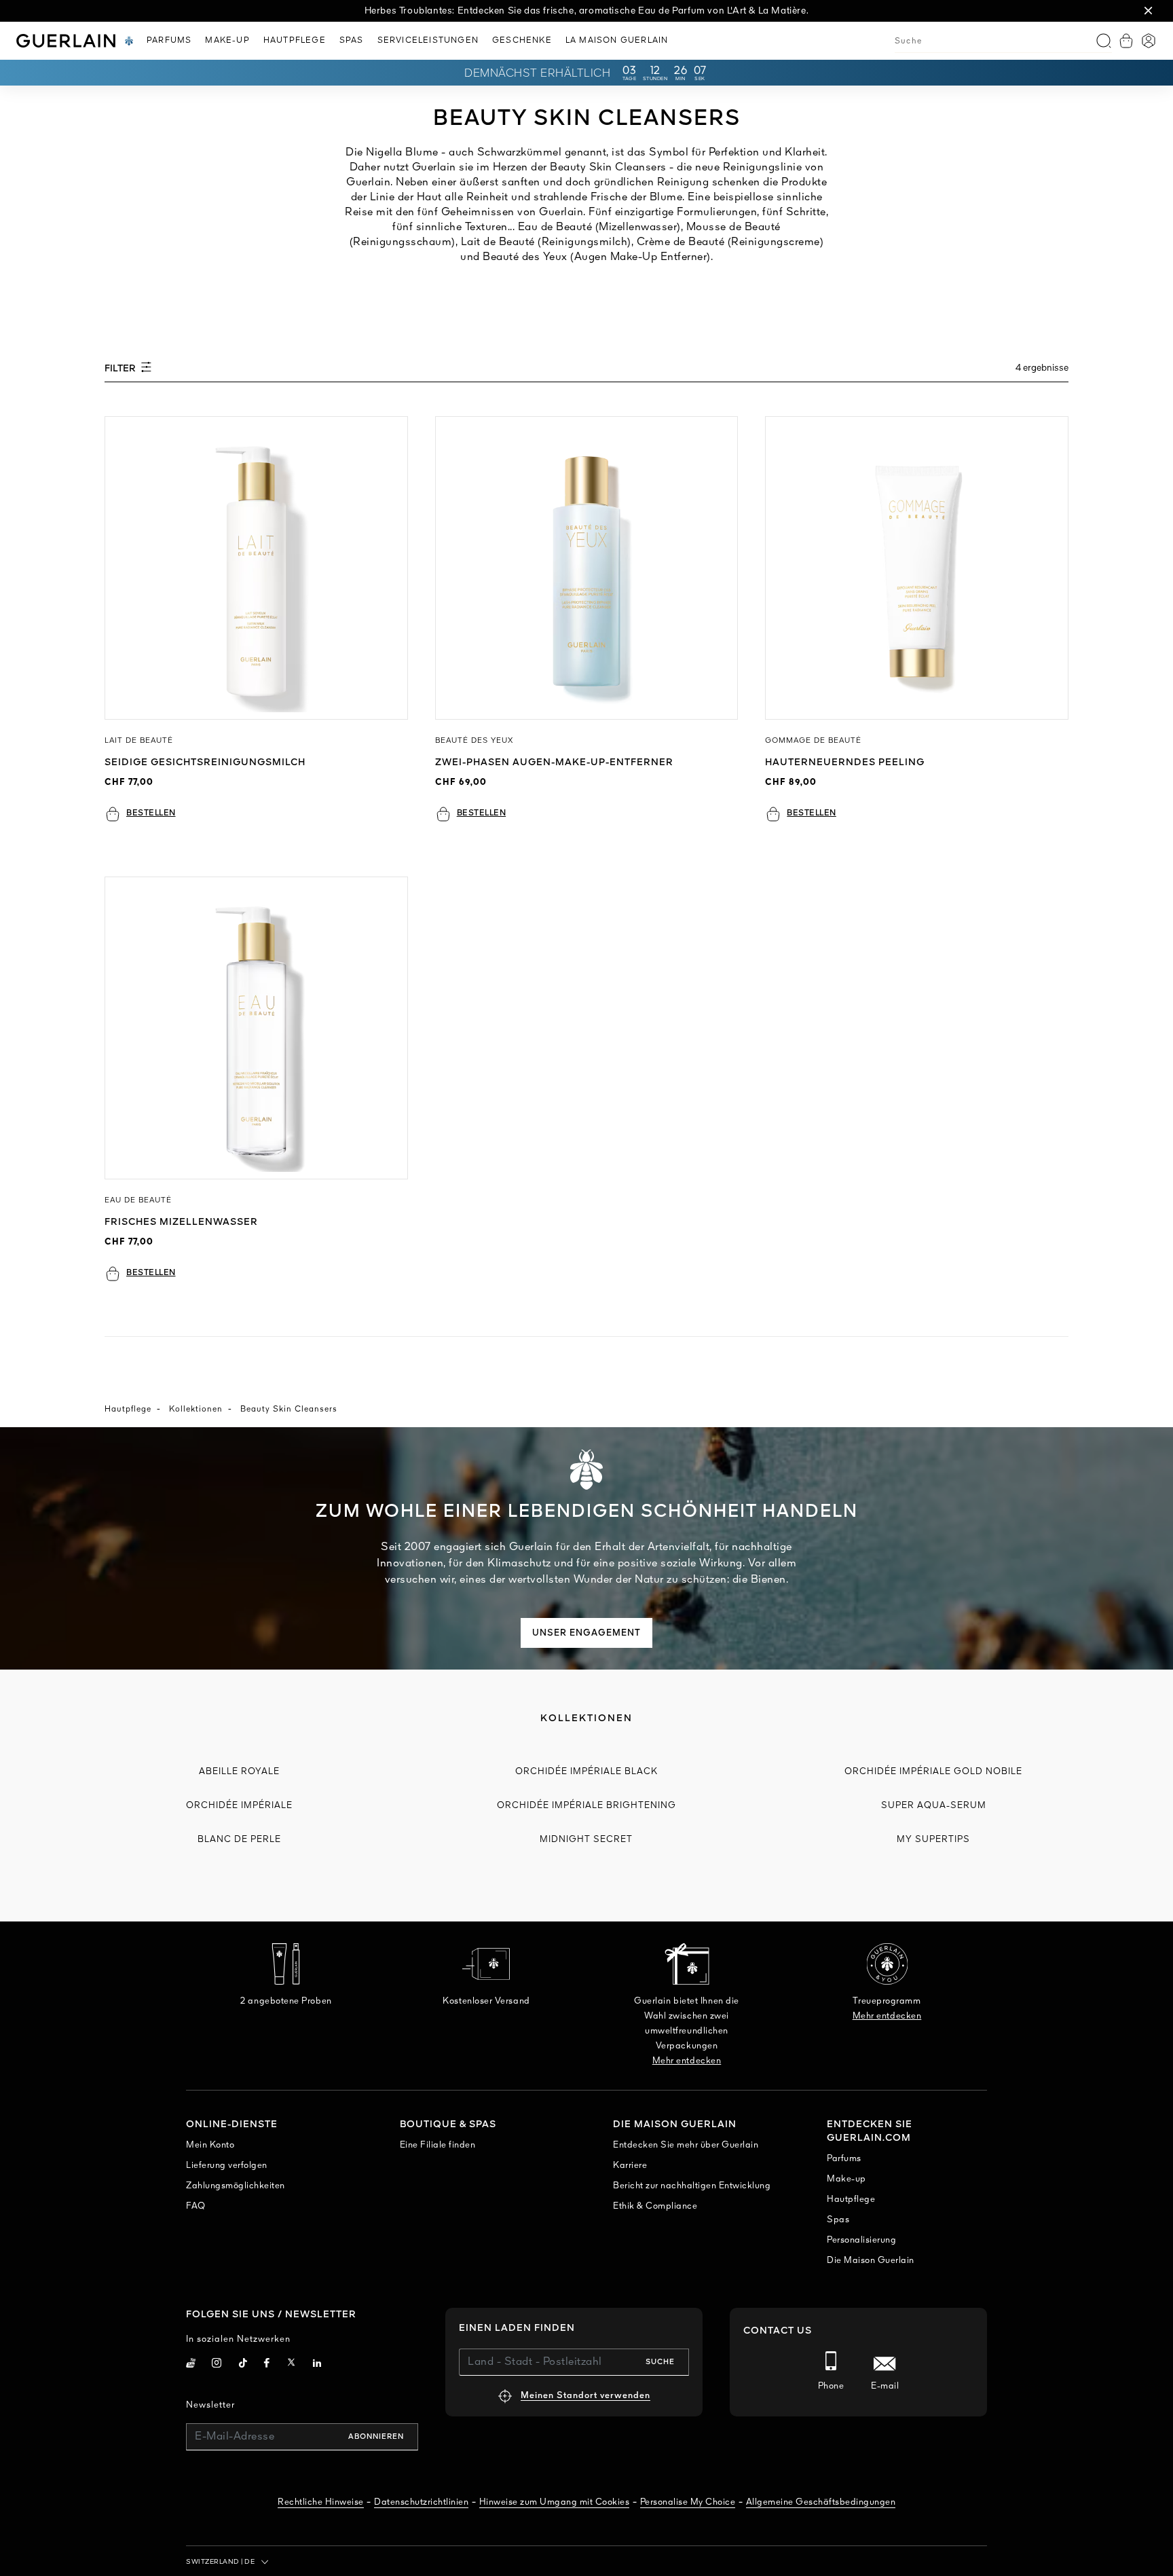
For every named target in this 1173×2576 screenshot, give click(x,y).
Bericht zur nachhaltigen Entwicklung (692, 2186)
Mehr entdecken (687, 2061)
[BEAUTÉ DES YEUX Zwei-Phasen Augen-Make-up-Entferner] (587, 568)
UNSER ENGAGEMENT (586, 1633)
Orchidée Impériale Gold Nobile (933, 1772)
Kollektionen (196, 1410)
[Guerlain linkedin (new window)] (317, 2365)
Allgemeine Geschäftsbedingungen (821, 2502)
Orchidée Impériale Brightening (586, 1806)
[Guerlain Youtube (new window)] (191, 2365)
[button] (1149, 11)
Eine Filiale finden (438, 2145)
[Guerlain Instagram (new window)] (217, 2365)
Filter (121, 369)
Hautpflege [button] (295, 41)
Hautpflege (128, 1410)
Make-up (846, 2179)
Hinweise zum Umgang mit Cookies (555, 2502)
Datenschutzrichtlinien (421, 2502)
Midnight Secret (586, 1840)
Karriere (630, 2166)
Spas (838, 2220)
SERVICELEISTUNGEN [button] (428, 41)
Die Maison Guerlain (871, 2261)
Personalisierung (861, 2240)
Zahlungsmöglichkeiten (236, 2186)
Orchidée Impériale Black (586, 1772)
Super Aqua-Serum (934, 1806)
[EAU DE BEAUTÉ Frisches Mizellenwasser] (256, 1028)
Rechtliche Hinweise (321, 2502)
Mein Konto (210, 2145)
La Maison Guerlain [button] (617, 41)
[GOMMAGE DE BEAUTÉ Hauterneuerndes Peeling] (917, 568)
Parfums (844, 2159)
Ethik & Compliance (655, 2206)
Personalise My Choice (688, 2502)
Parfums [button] (169, 41)
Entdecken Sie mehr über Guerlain (686, 2145)
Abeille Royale (239, 1772)
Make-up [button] (227, 41)
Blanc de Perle (239, 1840)
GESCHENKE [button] (522, 41)
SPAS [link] (352, 41)
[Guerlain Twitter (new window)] (291, 2365)
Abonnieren (376, 2437)
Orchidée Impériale (239, 1806)
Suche (660, 2362)
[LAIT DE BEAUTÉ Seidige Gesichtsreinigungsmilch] (256, 568)
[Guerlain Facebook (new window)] (267, 2365)
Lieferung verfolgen (227, 2166)
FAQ (196, 2206)
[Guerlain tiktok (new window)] (243, 2365)
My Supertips (933, 1840)
